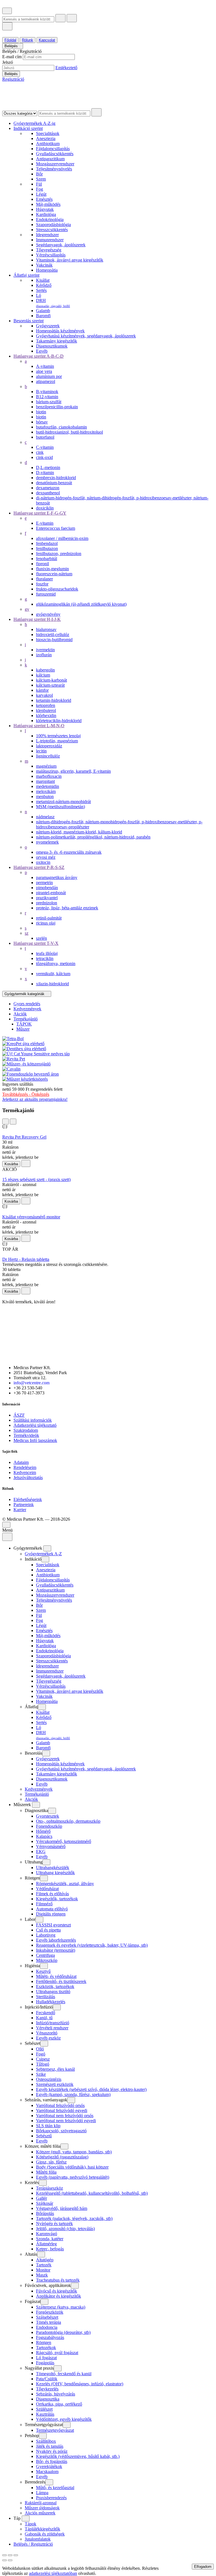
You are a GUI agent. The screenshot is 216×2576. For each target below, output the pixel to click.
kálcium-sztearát (50, 685)
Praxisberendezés (51, 2498)
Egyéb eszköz (48, 2038)
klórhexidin (46, 715)
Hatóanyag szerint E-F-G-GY (40, 513)
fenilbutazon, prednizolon (59, 554)
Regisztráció (13, 79)
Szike (41, 2074)
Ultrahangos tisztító (53, 1992)
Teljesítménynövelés (54, 169)
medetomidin (48, 786)
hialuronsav (46, 629)
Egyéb (42, 351)
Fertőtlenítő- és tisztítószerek (61, 1981)
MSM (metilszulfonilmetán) (60, 807)
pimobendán (47, 888)
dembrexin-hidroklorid (56, 478)
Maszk (42, 2275)
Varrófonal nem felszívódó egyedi (66, 2121)
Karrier (20, 1510)
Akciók (31, 1799)
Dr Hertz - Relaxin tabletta (26, 1259)
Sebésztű (44, 2136)
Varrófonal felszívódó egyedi (62, 2110)
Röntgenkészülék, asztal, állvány (65, 1884)
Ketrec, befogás (50, 2249)
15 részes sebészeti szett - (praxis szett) (36, 1179)
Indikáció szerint (28, 128)
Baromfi (43, 316)
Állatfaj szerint (26, 275)
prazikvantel (47, 898)
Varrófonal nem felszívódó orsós (65, 2116)
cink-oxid (44, 457)
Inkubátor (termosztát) (56, 1950)
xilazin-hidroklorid (52, 984)
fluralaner (44, 579)
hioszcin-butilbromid (54, 640)
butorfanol (45, 437)
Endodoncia (47, 2327)
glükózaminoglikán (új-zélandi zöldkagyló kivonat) (81, 604)
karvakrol (44, 695)
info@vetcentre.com (31, 1383)
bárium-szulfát (49, 402)
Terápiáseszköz (49, 2188)
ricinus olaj (46, 923)
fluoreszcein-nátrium (54, 574)
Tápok (31, 2524)
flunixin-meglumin (52, 569)
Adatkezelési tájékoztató (35, 1425)
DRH (53, 303)
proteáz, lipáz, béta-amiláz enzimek (67, 908)
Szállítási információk (33, 1420)
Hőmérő (43, 1831)
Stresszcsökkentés (52, 230)
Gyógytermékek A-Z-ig (34, 123)
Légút (41, 194)
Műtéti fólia (46, 2172)
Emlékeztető (66, 68)
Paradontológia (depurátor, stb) (63, 2332)
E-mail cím (12, 57)
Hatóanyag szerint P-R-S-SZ (39, 867)
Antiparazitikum (50, 159)
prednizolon (47, 903)
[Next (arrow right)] (10, 2560)
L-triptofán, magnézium (57, 741)
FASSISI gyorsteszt (53, 1925)
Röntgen (44, 2342)
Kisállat (43, 280)
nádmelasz (45, 817)
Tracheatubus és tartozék (58, 2280)
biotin (41, 412)
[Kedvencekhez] (26, 1163)
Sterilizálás (46, 1997)
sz (27, 933)
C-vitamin (45, 447)
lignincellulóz (48, 756)
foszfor (42, 584)
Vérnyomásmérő (51, 1846)
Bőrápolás (45, 2213)
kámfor (42, 690)
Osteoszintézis (49, 2079)
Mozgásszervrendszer (55, 164)
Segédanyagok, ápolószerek (61, 245)
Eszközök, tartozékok (55, 1986)
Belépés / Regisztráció (33, 2544)
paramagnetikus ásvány (57, 877)
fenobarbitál (47, 559)
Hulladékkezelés (51, 2002)
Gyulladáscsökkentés (55, 154)
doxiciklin (45, 508)
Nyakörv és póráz (52, 2451)
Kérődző (44, 285)
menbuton (45, 796)
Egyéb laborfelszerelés (56, 1940)
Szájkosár (45, 2203)
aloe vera (44, 371)
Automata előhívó (52, 1909)
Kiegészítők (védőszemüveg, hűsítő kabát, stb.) (78, 2456)
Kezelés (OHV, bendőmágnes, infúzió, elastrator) (80, 2384)
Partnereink (24, 1505)
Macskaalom (47, 2472)
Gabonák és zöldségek (45, 2534)
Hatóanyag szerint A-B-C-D (39, 356)
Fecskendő (46, 2013)
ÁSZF (19, 1415)
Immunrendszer (50, 240)
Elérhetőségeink (28, 1499)
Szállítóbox (46, 2441)
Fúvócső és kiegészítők (57, 2291)
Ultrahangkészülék (53, 1868)
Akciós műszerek (40, 2513)
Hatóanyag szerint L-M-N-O (39, 726)
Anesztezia (46, 138)
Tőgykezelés (47, 2389)
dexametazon (48, 488)
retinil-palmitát (49, 918)
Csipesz (43, 2059)
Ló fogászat (46, 2358)
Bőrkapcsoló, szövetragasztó (61, 2131)
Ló (39, 295)
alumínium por (49, 376)
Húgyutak (45, 209)
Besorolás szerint (29, 321)
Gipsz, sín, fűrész (51, 2162)
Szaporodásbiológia (53, 225)
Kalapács (44, 1836)
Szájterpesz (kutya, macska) (61, 2307)
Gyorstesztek (48, 1816)
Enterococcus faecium (56, 528)
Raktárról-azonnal (41, 2503)
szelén (41, 938)
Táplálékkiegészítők (42, 2529)
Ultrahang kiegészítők (55, 1873)
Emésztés (44, 199)
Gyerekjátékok (49, 2466)
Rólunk (28, 40)
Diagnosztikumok (52, 346)
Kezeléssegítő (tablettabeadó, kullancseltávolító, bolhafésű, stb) (92, 2193)
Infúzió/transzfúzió (53, 2023)
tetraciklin (45, 958)
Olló (40, 2049)
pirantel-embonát (51, 893)
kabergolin (45, 670)
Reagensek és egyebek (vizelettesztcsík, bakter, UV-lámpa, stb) (92, 1945)
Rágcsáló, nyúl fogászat (57, 2353)
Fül (39, 184)
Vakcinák (44, 265)
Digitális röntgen (51, 1914)
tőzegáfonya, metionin (56, 964)
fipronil (42, 564)
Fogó (41, 2054)
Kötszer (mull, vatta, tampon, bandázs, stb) (74, 2152)
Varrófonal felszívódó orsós (60, 2105)
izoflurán (44, 655)
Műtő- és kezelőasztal (55, 2488)
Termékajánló (37, 1794)
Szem (41, 179)
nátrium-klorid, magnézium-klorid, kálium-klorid (79, 832)
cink (40, 452)
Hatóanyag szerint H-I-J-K (37, 619)
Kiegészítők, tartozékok (57, 1899)
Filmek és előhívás (52, 1894)
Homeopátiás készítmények (60, 331)
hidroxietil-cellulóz (53, 635)
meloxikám (46, 791)
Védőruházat (47, 1889)
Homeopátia (47, 270)
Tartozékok (46, 2348)
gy (27, 609)
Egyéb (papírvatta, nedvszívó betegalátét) (73, 2177)
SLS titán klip (48, 2126)
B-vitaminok (47, 392)
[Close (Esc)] (4, 2555)
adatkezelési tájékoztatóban (53, 2573)
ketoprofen (46, 705)
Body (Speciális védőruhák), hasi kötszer (72, 2167)
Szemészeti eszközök (55, 2084)
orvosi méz (46, 857)
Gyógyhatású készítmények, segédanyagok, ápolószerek (86, 336)
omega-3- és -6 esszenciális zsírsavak (69, 852)
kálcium (43, 675)
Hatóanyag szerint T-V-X (36, 943)
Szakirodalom (26, 1430)
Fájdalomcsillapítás (53, 149)
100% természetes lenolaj (58, 736)
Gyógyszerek (48, 326)
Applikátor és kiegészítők (58, 2296)
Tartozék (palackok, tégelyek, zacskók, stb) (74, 2218)
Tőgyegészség (49, 250)
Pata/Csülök (47, 2379)
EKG (41, 1852)
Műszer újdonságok (42, 2508)
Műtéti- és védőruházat (56, 1976)
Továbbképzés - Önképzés (26, 1094)
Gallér (41, 2198)
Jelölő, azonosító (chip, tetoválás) (65, 2229)
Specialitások (48, 133)
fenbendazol (47, 543)
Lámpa (42, 2493)
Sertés (41, 290)
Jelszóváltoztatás (28, 1478)
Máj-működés (48, 204)
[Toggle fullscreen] (10, 2555)
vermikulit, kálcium (53, 974)
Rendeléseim (25, 1467)
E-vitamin (45, 523)
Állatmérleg (46, 2244)
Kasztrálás (45, 2414)
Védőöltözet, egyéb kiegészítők (64, 2419)
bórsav (42, 422)
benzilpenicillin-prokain (57, 407)
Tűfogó (43, 2064)
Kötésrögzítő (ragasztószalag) (62, 2157)
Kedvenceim (25, 1472)
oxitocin (43, 862)
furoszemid (46, 594)
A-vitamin (45, 366)
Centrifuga (45, 1955)
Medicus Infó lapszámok (35, 1440)
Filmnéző (44, 1904)
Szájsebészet (47, 2317)
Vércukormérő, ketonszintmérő (64, 1841)
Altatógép (45, 2260)
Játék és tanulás (50, 2446)
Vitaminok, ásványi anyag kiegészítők (70, 260)
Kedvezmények (39, 1789)
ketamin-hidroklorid (54, 700)
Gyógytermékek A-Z (43, 1554)
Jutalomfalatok (38, 2539)
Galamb (43, 311)
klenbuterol (46, 710)
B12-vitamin (47, 397)
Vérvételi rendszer (52, 2028)
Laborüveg (46, 1935)
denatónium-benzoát (54, 483)
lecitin (41, 751)
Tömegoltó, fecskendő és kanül (64, 2374)
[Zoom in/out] (16, 2555)
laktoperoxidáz (49, 746)
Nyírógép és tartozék (54, 2224)
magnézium (46, 766)
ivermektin (45, 650)
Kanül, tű (44, 2018)
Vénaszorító (47, 2033)
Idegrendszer (47, 235)
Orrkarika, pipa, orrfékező (59, 2404)
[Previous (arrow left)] (4, 2560)
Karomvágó (47, 2234)
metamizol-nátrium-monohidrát (63, 802)
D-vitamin (45, 473)
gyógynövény (48, 614)
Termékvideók (26, 1435)
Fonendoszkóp (49, 1826)
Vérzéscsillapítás (51, 255)
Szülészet (44, 2409)
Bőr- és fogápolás (52, 2461)
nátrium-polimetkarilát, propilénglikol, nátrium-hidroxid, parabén (93, 837)
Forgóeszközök (50, 2312)
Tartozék (44, 2265)
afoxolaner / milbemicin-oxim (62, 538)
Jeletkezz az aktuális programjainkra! (35, 1099)
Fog (40, 189)
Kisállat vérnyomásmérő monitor (31, 1217)
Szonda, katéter (50, 2239)
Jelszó (8, 62)
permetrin (44, 883)
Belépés (12, 46)
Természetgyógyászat (55, 2430)
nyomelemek (47, 842)
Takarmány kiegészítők (57, 341)
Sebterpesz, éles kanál (55, 2069)
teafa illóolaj (47, 953)
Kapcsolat (47, 40)
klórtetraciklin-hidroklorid (59, 721)
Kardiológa (46, 214)
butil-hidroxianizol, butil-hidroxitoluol (69, 432)
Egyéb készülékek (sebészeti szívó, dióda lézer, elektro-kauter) (91, 2089)
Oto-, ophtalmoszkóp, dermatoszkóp (68, 1821)
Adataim (21, 1462)
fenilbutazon (47, 548)
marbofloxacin (49, 776)
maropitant (45, 781)
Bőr (39, 174)
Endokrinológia (50, 219)
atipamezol (46, 381)
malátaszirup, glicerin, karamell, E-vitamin (73, 771)
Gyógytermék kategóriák (25, 994)
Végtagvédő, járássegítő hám (62, 2208)
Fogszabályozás (50, 2337)
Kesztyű (43, 1971)
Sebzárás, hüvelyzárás (56, 2394)
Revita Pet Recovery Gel (24, 1137)
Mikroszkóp (47, 1960)
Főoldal (10, 40)
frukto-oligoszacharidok (57, 589)
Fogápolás (45, 2363)
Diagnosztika (48, 2399)
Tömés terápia (49, 2322)
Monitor (43, 2270)
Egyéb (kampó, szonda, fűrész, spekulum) (73, 2094)
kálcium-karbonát (51, 680)
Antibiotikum (48, 144)
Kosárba (11, 1164)
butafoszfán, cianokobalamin (61, 427)
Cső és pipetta (48, 1930)
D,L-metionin (48, 467)
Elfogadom (203, 2567)
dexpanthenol (48, 493)
